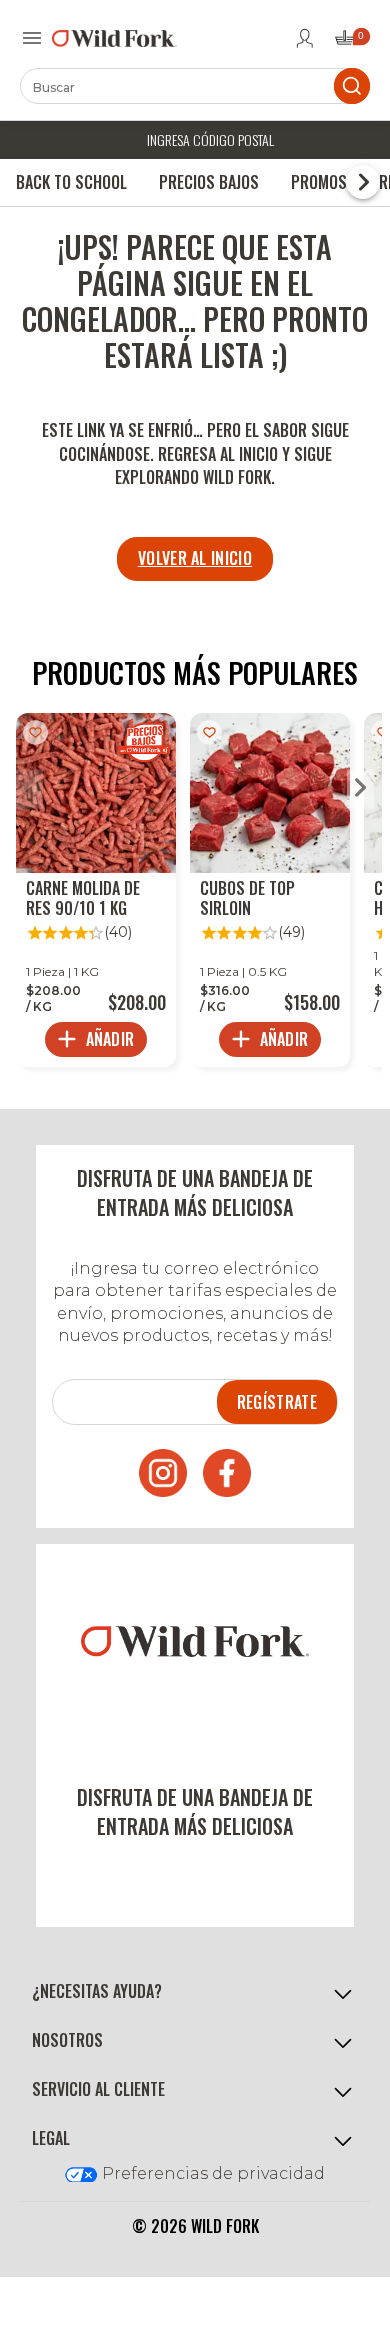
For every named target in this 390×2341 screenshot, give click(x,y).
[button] (195, 1991)
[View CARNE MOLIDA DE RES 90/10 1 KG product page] (96, 890)
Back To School (71, 182)
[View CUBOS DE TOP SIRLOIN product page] (270, 890)
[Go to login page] (305, 38)
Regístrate (277, 1402)
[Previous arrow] (29, 789)
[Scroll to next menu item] (363, 182)
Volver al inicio (195, 558)
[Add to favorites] (35, 732)
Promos (319, 182)
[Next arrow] (360, 789)
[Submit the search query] (352, 86)
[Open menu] (32, 38)
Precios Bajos (209, 182)
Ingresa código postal (210, 139)
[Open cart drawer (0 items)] (351, 43)
